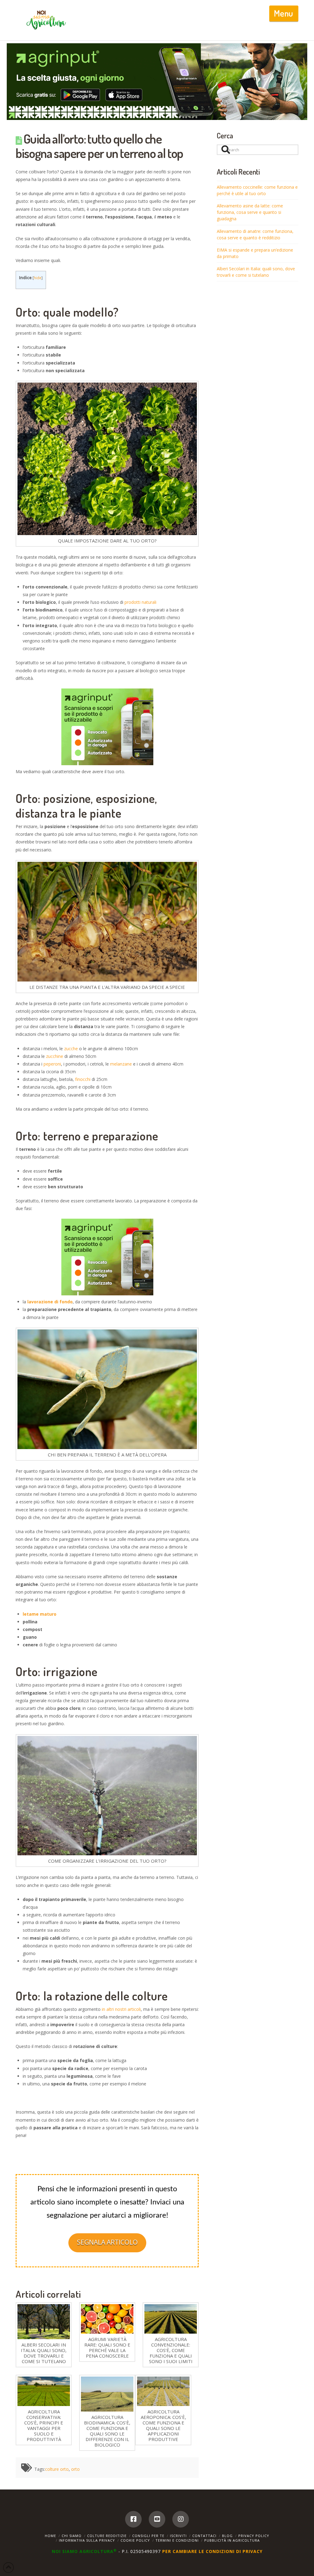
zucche (70, 1049)
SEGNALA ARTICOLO (107, 2242)
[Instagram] (181, 2519)
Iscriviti (178, 2536)
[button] (284, 13)
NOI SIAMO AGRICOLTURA (84, 2551)
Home (50, 2536)
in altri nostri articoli (121, 2009)
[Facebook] (133, 2519)
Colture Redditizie (107, 2536)
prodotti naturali (140, 602)
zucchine (55, 1056)
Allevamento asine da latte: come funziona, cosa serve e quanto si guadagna (250, 212)
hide (38, 278)
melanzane (121, 1064)
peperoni (52, 1064)
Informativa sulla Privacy (87, 2540)
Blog (227, 2536)
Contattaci (204, 2536)
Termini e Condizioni (177, 2540)
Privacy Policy (254, 2536)
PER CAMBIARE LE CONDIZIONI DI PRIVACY (212, 2551)
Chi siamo (72, 2536)
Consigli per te (148, 2536)
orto (75, 2469)
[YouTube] (157, 2519)
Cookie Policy (135, 2540)
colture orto (57, 2469)
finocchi (83, 1079)
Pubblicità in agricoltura (232, 2540)
